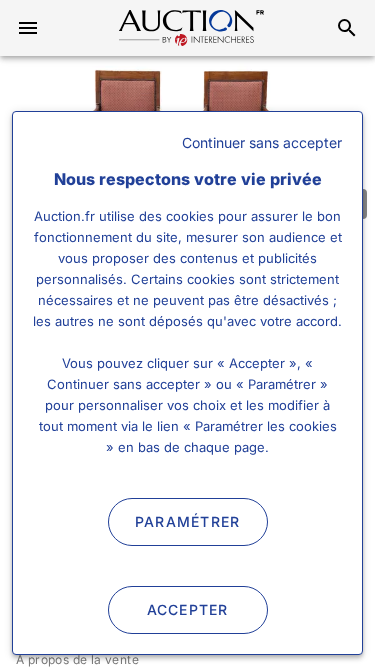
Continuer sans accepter (262, 142)
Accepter (188, 609)
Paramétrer (188, 521)
